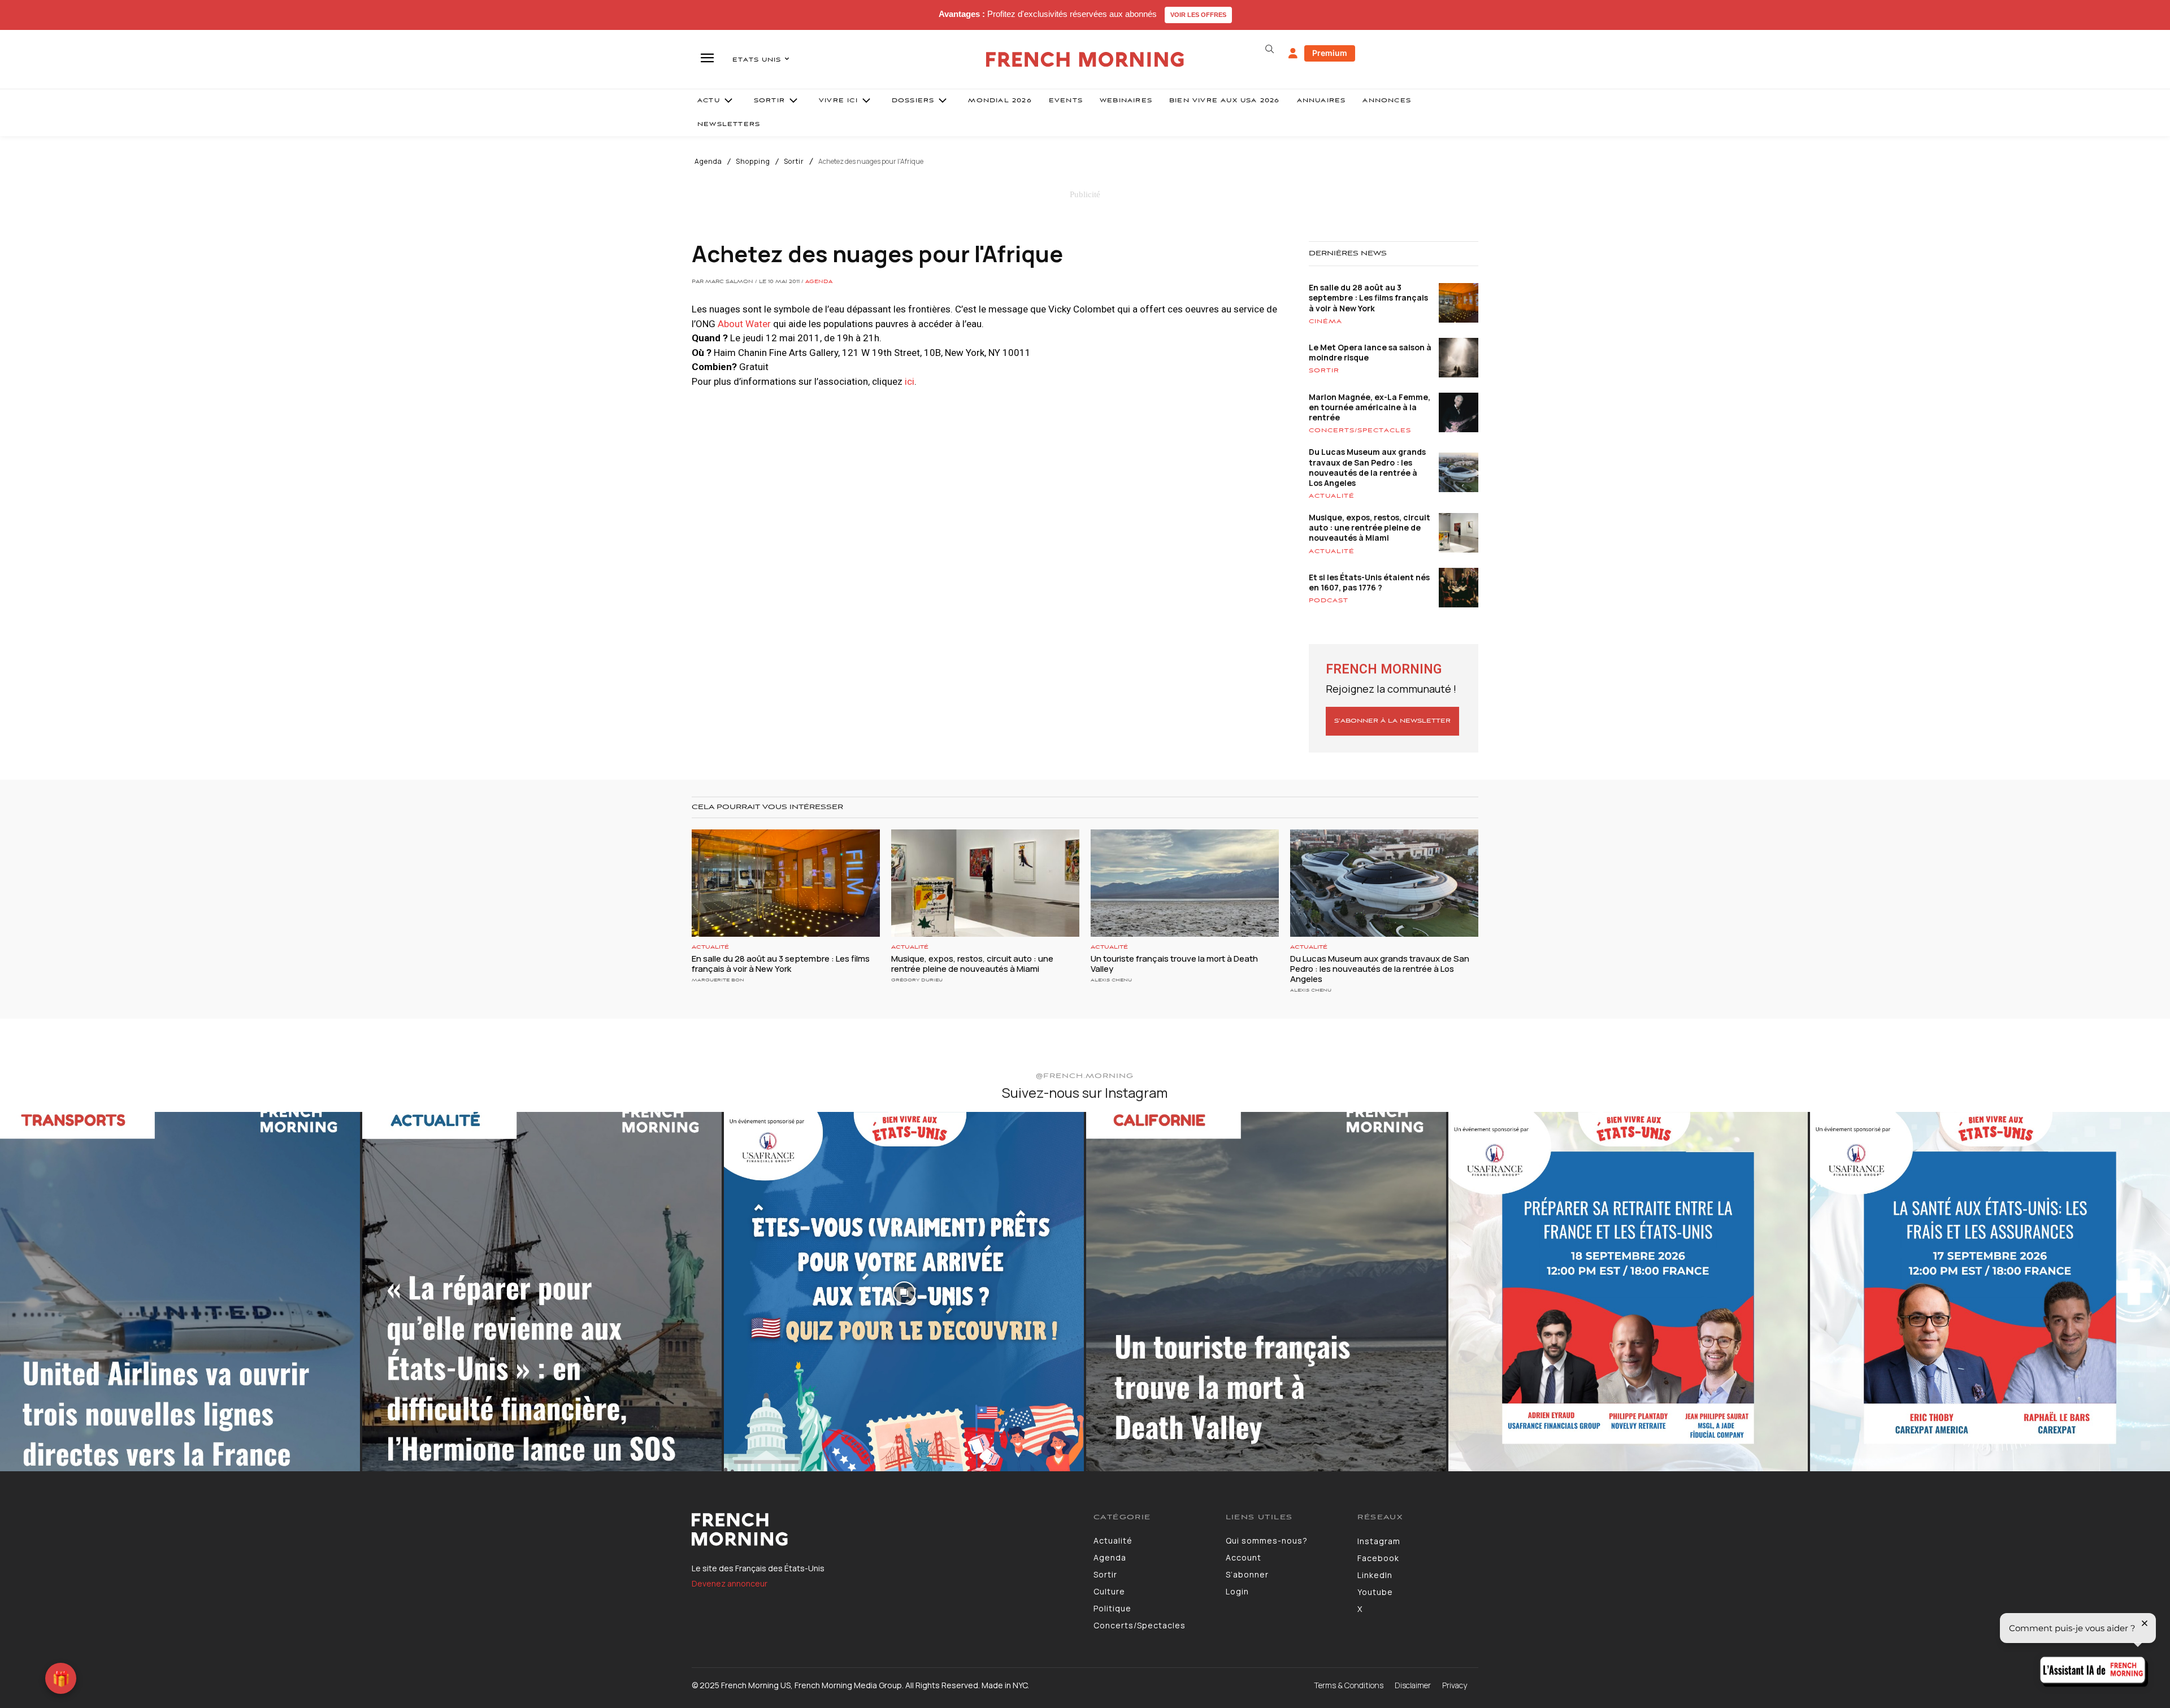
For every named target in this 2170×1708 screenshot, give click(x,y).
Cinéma (1325, 321)
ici (910, 381)
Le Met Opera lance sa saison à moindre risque (1370, 352)
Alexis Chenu (1111, 980)
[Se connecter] (1293, 54)
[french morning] (1085, 60)
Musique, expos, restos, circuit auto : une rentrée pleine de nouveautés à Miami (1370, 527)
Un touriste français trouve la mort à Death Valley (1174, 964)
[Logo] (884, 1529)
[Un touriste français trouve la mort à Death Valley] (1185, 883)
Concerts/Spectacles (1360, 431)
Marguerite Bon (718, 980)
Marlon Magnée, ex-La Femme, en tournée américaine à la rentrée (1370, 407)
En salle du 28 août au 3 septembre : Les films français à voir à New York (1368, 297)
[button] (1269, 49)
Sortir (794, 162)
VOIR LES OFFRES (1198, 15)
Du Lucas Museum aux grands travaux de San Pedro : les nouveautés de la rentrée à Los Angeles (1367, 467)
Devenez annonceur (730, 1583)
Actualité (1332, 496)
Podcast (1329, 601)
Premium (1330, 53)
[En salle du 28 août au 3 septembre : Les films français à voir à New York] (786, 883)
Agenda (708, 162)
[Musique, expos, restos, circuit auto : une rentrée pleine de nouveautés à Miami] (985, 883)
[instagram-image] (180, 1292)
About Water (744, 324)
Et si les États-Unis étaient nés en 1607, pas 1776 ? (1369, 582)
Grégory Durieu (917, 980)
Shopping (753, 162)
